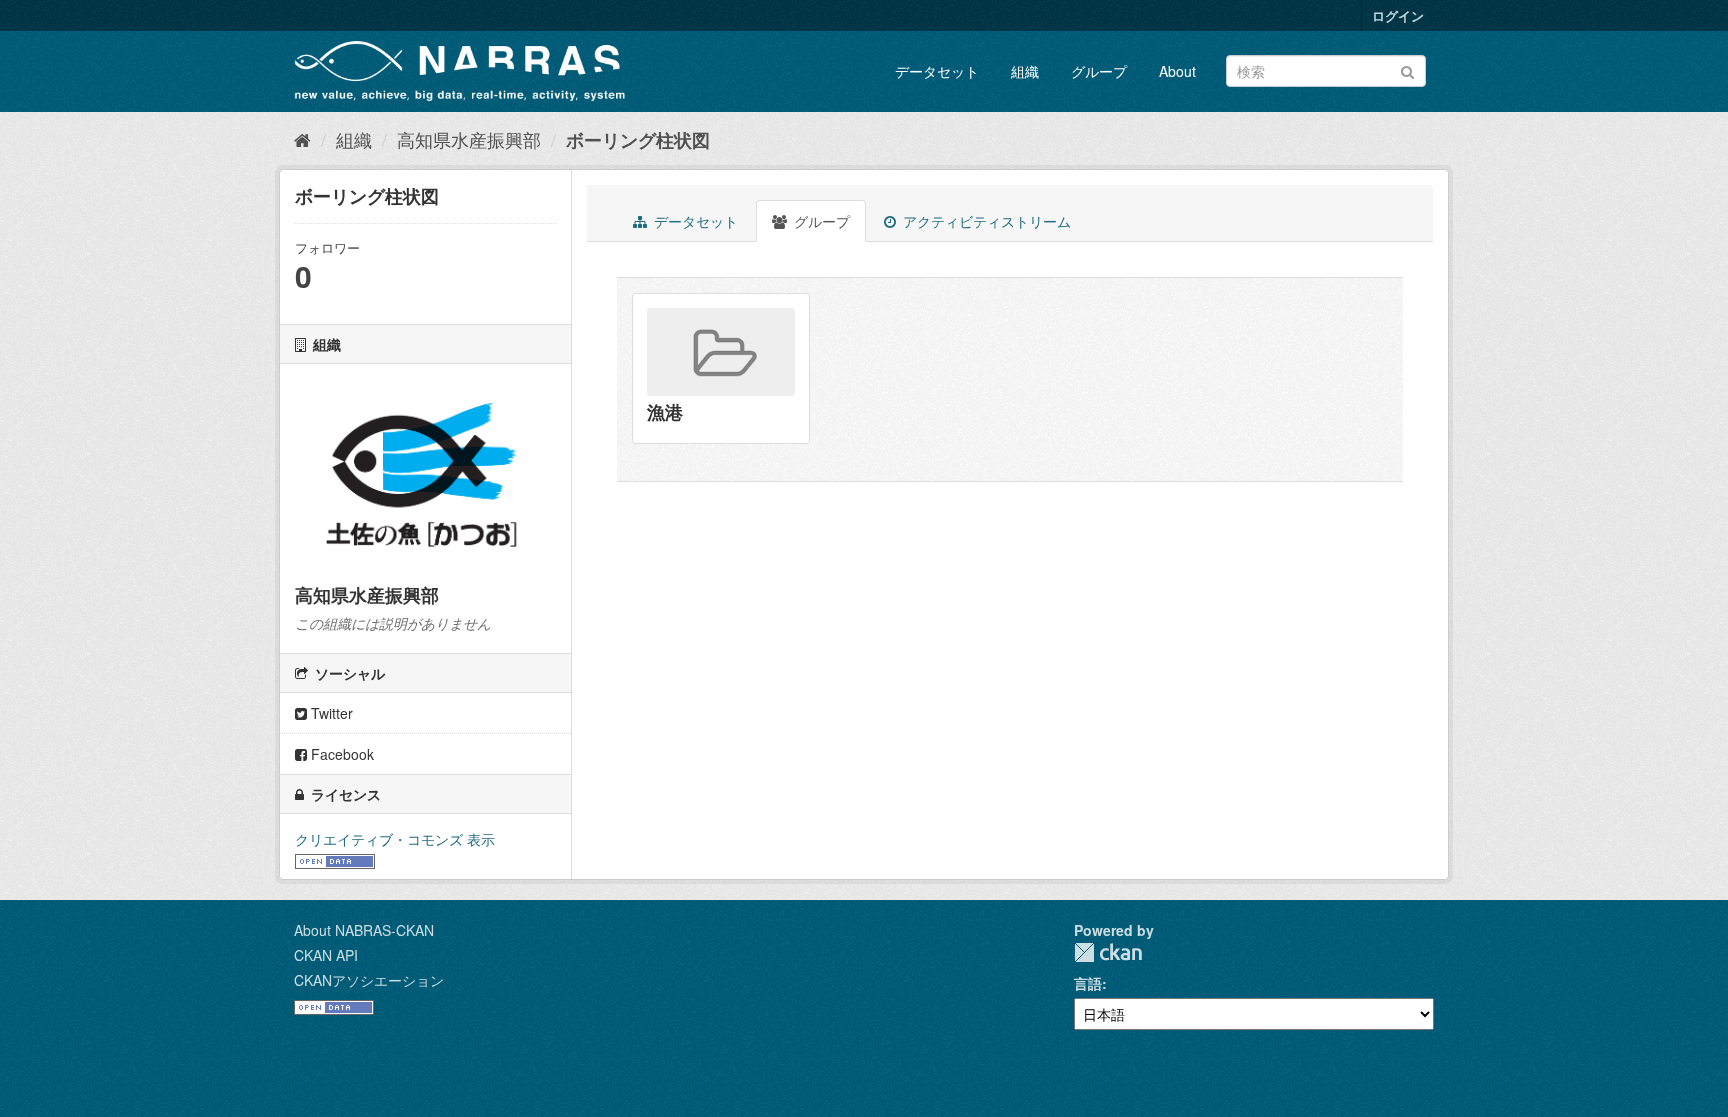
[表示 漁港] (721, 368)
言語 (1088, 983)
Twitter (330, 713)
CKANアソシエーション (369, 980)
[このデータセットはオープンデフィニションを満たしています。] (335, 859)
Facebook (340, 754)
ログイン (1398, 15)
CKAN (1108, 952)
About (1177, 71)
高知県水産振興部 (469, 139)
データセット (937, 71)
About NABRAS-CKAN (364, 930)
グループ (1099, 71)
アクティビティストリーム (985, 221)
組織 (1025, 71)
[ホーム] (302, 139)
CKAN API (326, 955)
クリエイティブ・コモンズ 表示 (395, 839)
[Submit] (1407, 69)
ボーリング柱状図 (638, 140)
